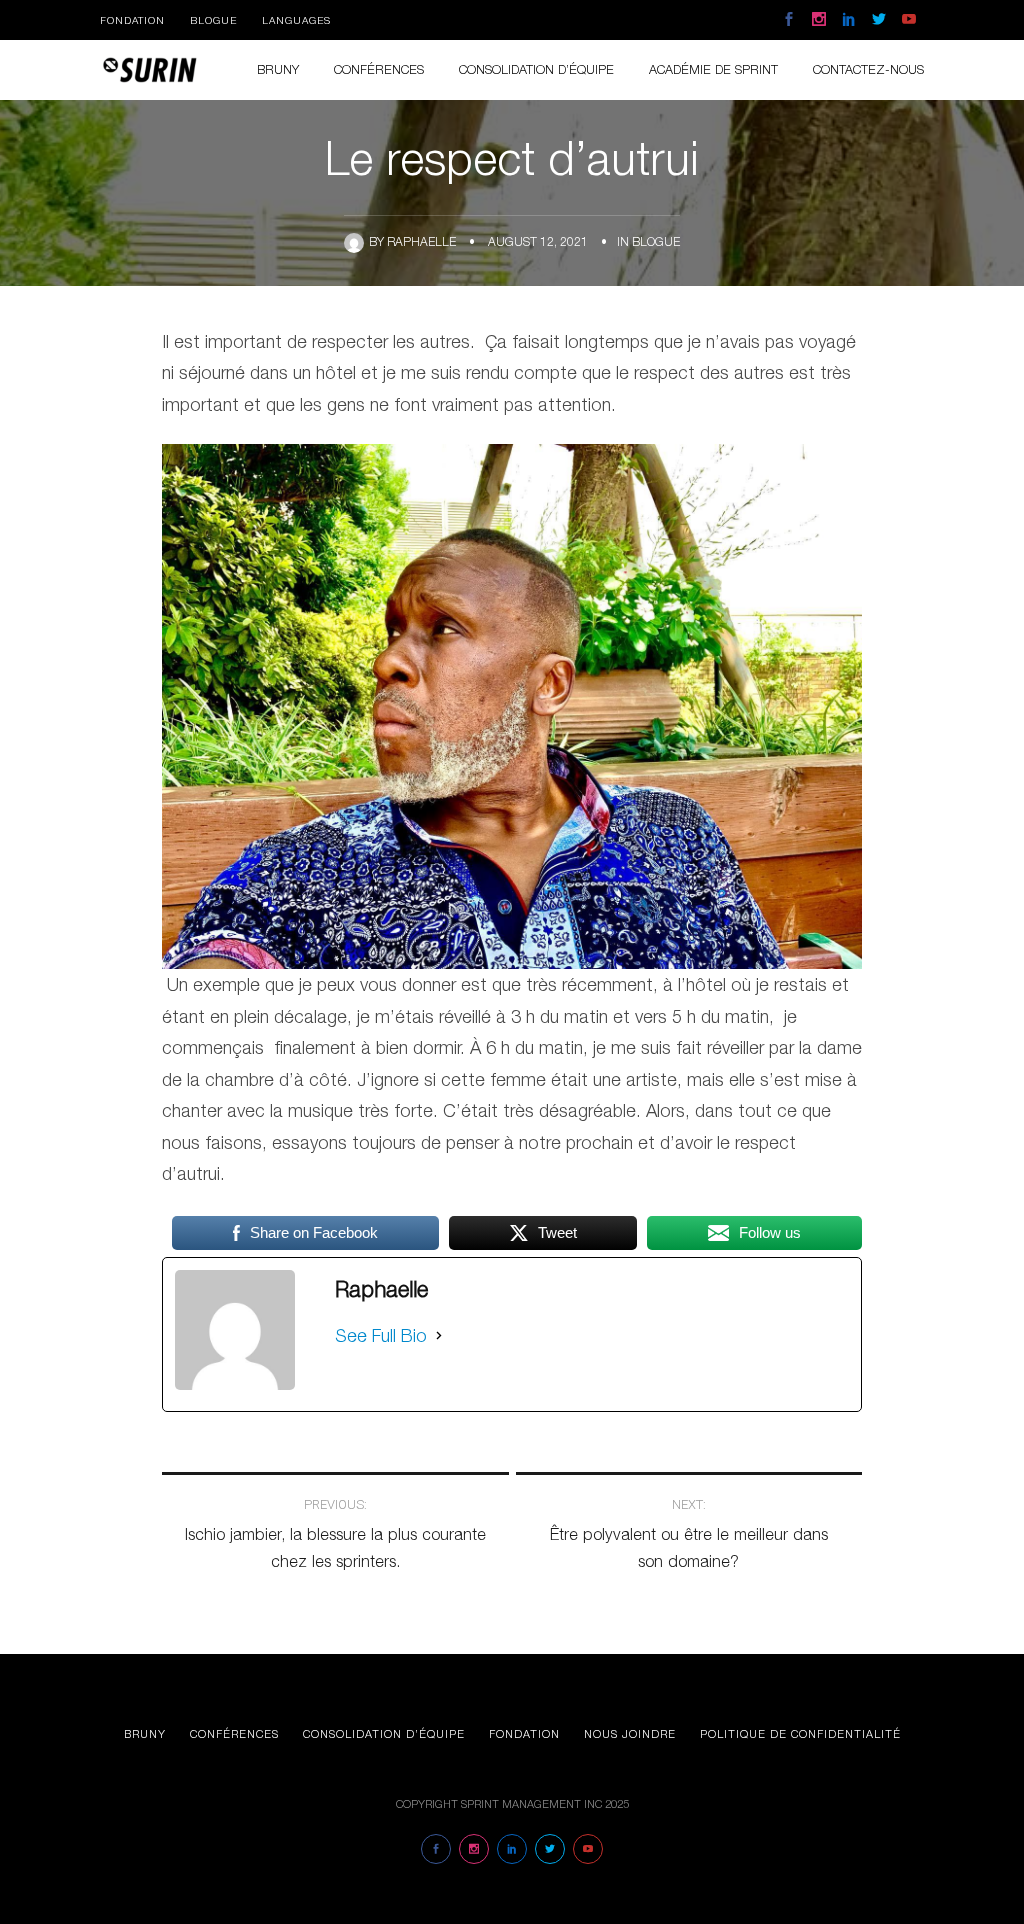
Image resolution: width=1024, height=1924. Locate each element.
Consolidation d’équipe (384, 1733)
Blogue (213, 20)
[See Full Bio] (439, 1336)
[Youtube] (909, 20)
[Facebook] (789, 20)
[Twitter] (879, 20)
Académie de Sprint (713, 69)
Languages (296, 20)
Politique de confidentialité (800, 1733)
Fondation (132, 20)
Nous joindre (630, 1733)
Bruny (278, 69)
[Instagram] (819, 20)
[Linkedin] (849, 20)
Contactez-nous (868, 69)
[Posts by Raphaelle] (356, 241)
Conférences (379, 69)
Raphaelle (421, 241)
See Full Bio (381, 1335)
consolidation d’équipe (536, 69)
